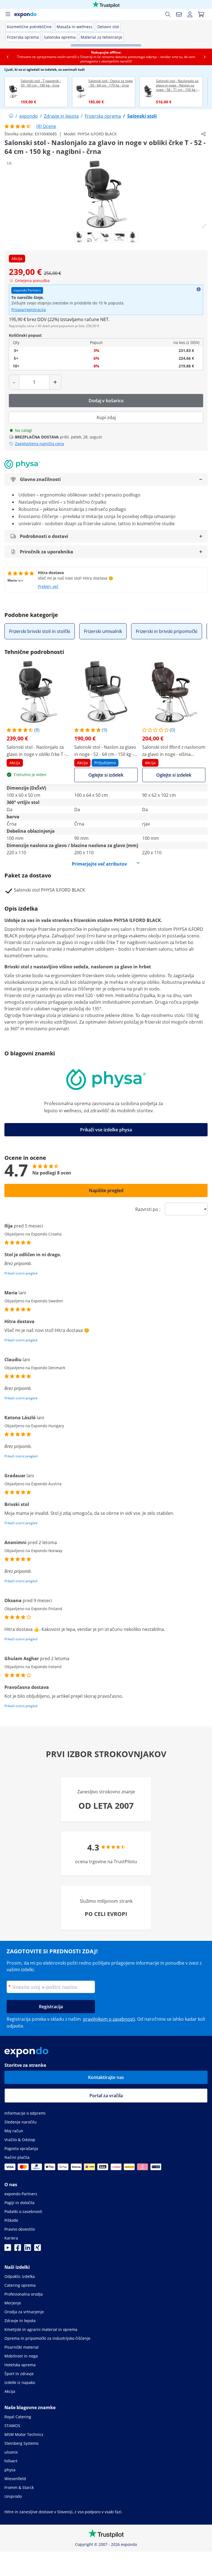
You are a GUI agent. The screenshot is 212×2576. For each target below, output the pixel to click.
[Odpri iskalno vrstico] (168, 14)
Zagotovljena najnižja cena (39, 444)
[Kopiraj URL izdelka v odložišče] (203, 134)
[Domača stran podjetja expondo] (11, 116)
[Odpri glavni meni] (8, 14)
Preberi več (48, 586)
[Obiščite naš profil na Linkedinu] (28, 2249)
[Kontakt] (179, 14)
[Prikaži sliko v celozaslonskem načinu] (204, 226)
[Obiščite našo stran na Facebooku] (18, 2249)
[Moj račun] (190, 14)
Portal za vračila (106, 2096)
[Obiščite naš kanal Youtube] (8, 2249)
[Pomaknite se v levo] (7, 57)
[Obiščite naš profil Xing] (38, 2249)
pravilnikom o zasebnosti (109, 2019)
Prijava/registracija (29, 310)
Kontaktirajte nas (106, 2077)
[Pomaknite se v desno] (205, 57)
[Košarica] (201, 14)
